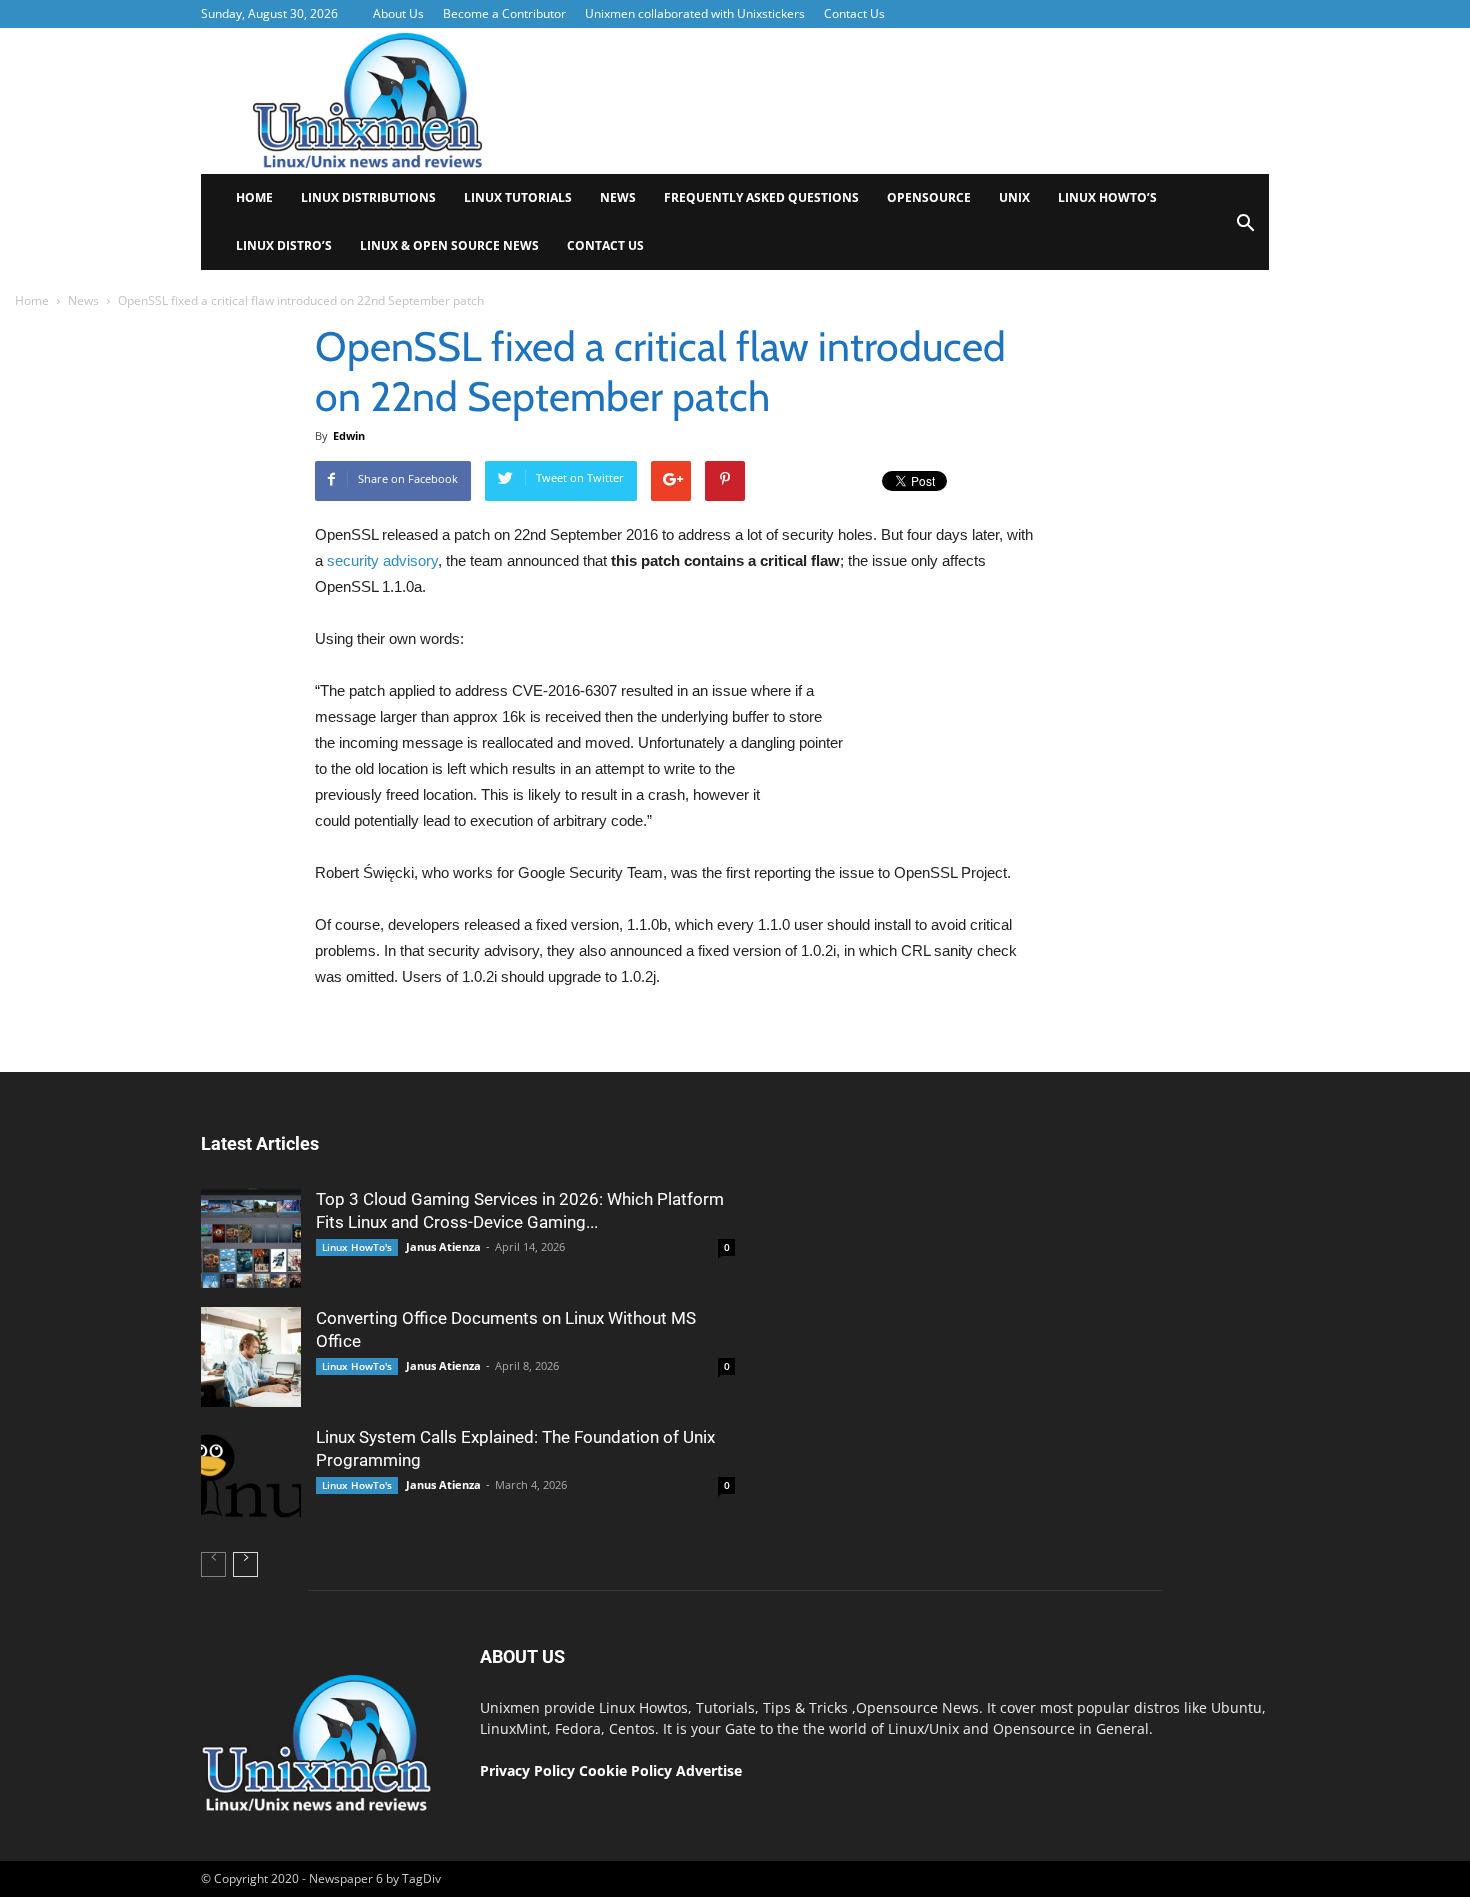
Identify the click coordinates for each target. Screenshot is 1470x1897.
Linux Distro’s (284, 245)
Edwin (349, 435)
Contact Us (854, 13)
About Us (398, 13)
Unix (1014, 197)
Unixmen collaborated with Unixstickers (695, 13)
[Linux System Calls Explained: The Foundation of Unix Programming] (251, 1476)
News (618, 197)
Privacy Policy (527, 1770)
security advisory (382, 560)
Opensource (929, 197)
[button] (1245, 229)
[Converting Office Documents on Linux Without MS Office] (251, 1357)
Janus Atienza (443, 1246)
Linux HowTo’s (1107, 197)
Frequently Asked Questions (761, 197)
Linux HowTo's (357, 1247)
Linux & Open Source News (449, 245)
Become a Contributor (504, 13)
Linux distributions (368, 197)
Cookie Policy (627, 1770)
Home (254, 197)
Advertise (709, 1770)
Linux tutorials (518, 197)
